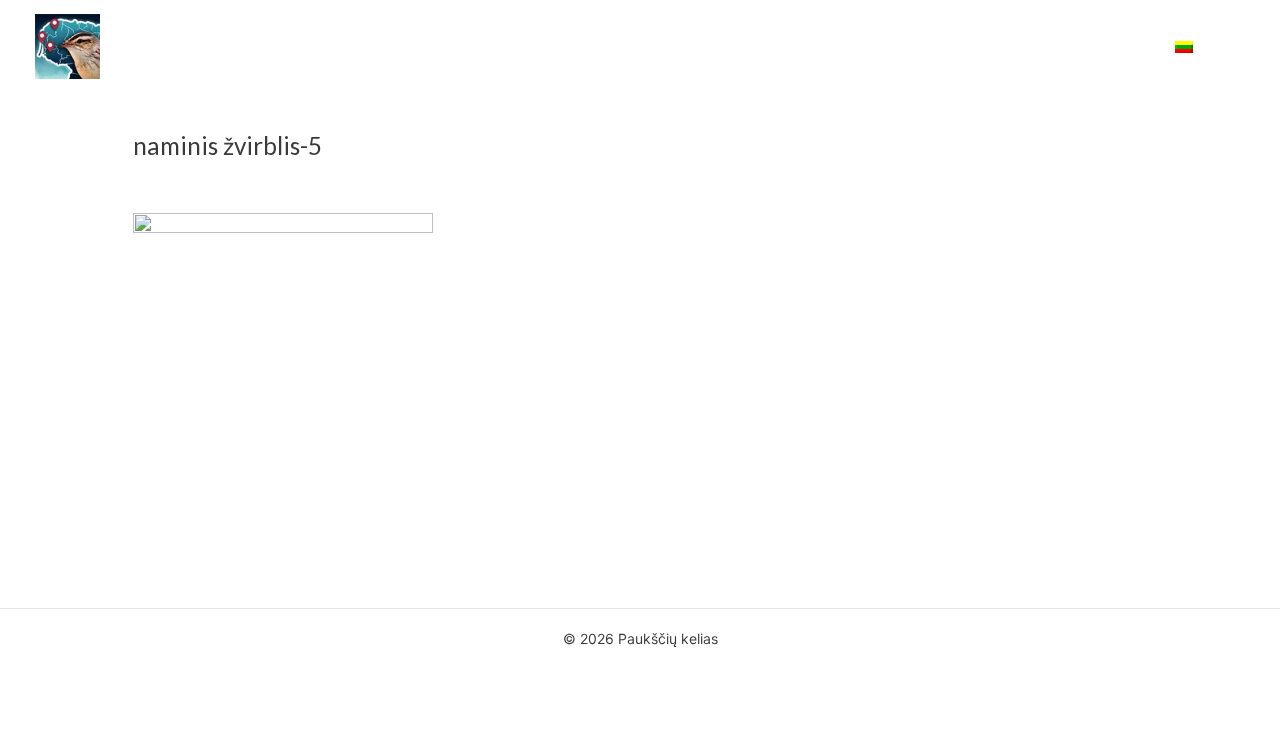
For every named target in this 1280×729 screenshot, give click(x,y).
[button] (1236, 46)
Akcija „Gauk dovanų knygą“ (347, 47)
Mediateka (888, 47)
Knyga (611, 47)
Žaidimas (692, 47)
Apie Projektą (517, 47)
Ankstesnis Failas (106, 532)
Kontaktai (1114, 47)
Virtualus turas (1003, 47)
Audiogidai (788, 47)
